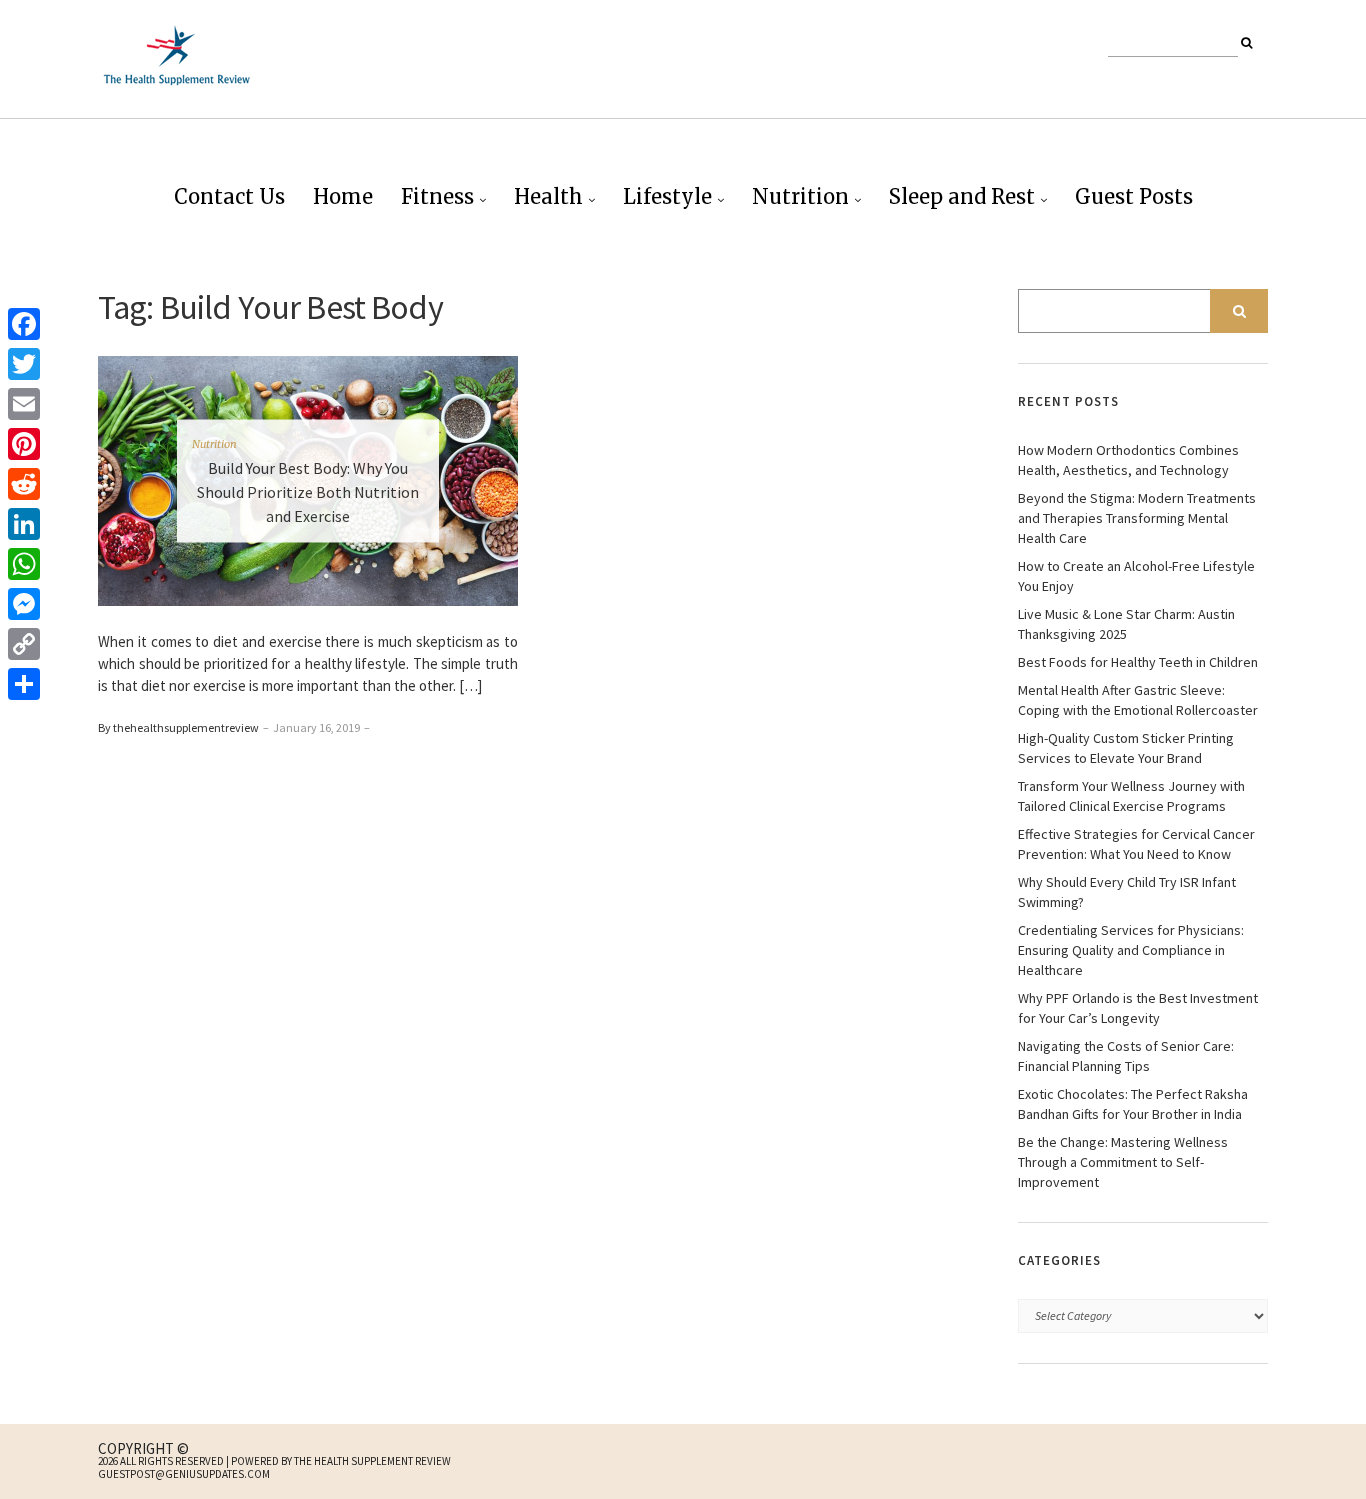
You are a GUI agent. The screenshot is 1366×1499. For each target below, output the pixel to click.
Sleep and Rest (962, 196)
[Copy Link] (24, 644)
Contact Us (229, 196)
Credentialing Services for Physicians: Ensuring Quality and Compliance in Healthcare (1131, 950)
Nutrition (800, 196)
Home (343, 196)
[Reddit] (24, 484)
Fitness (437, 196)
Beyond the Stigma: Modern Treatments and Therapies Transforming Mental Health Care (1137, 518)
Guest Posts (1134, 196)
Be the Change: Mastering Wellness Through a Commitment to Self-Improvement (1123, 1162)
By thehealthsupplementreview (178, 727)
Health (548, 196)
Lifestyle (667, 196)
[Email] (24, 404)
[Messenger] (24, 604)
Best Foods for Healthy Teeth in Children (1138, 662)
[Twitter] (24, 364)
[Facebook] (24, 324)
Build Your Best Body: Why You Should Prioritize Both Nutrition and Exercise (308, 492)
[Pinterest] (24, 444)
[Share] (24, 684)
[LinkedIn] (24, 524)
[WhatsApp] (24, 564)
